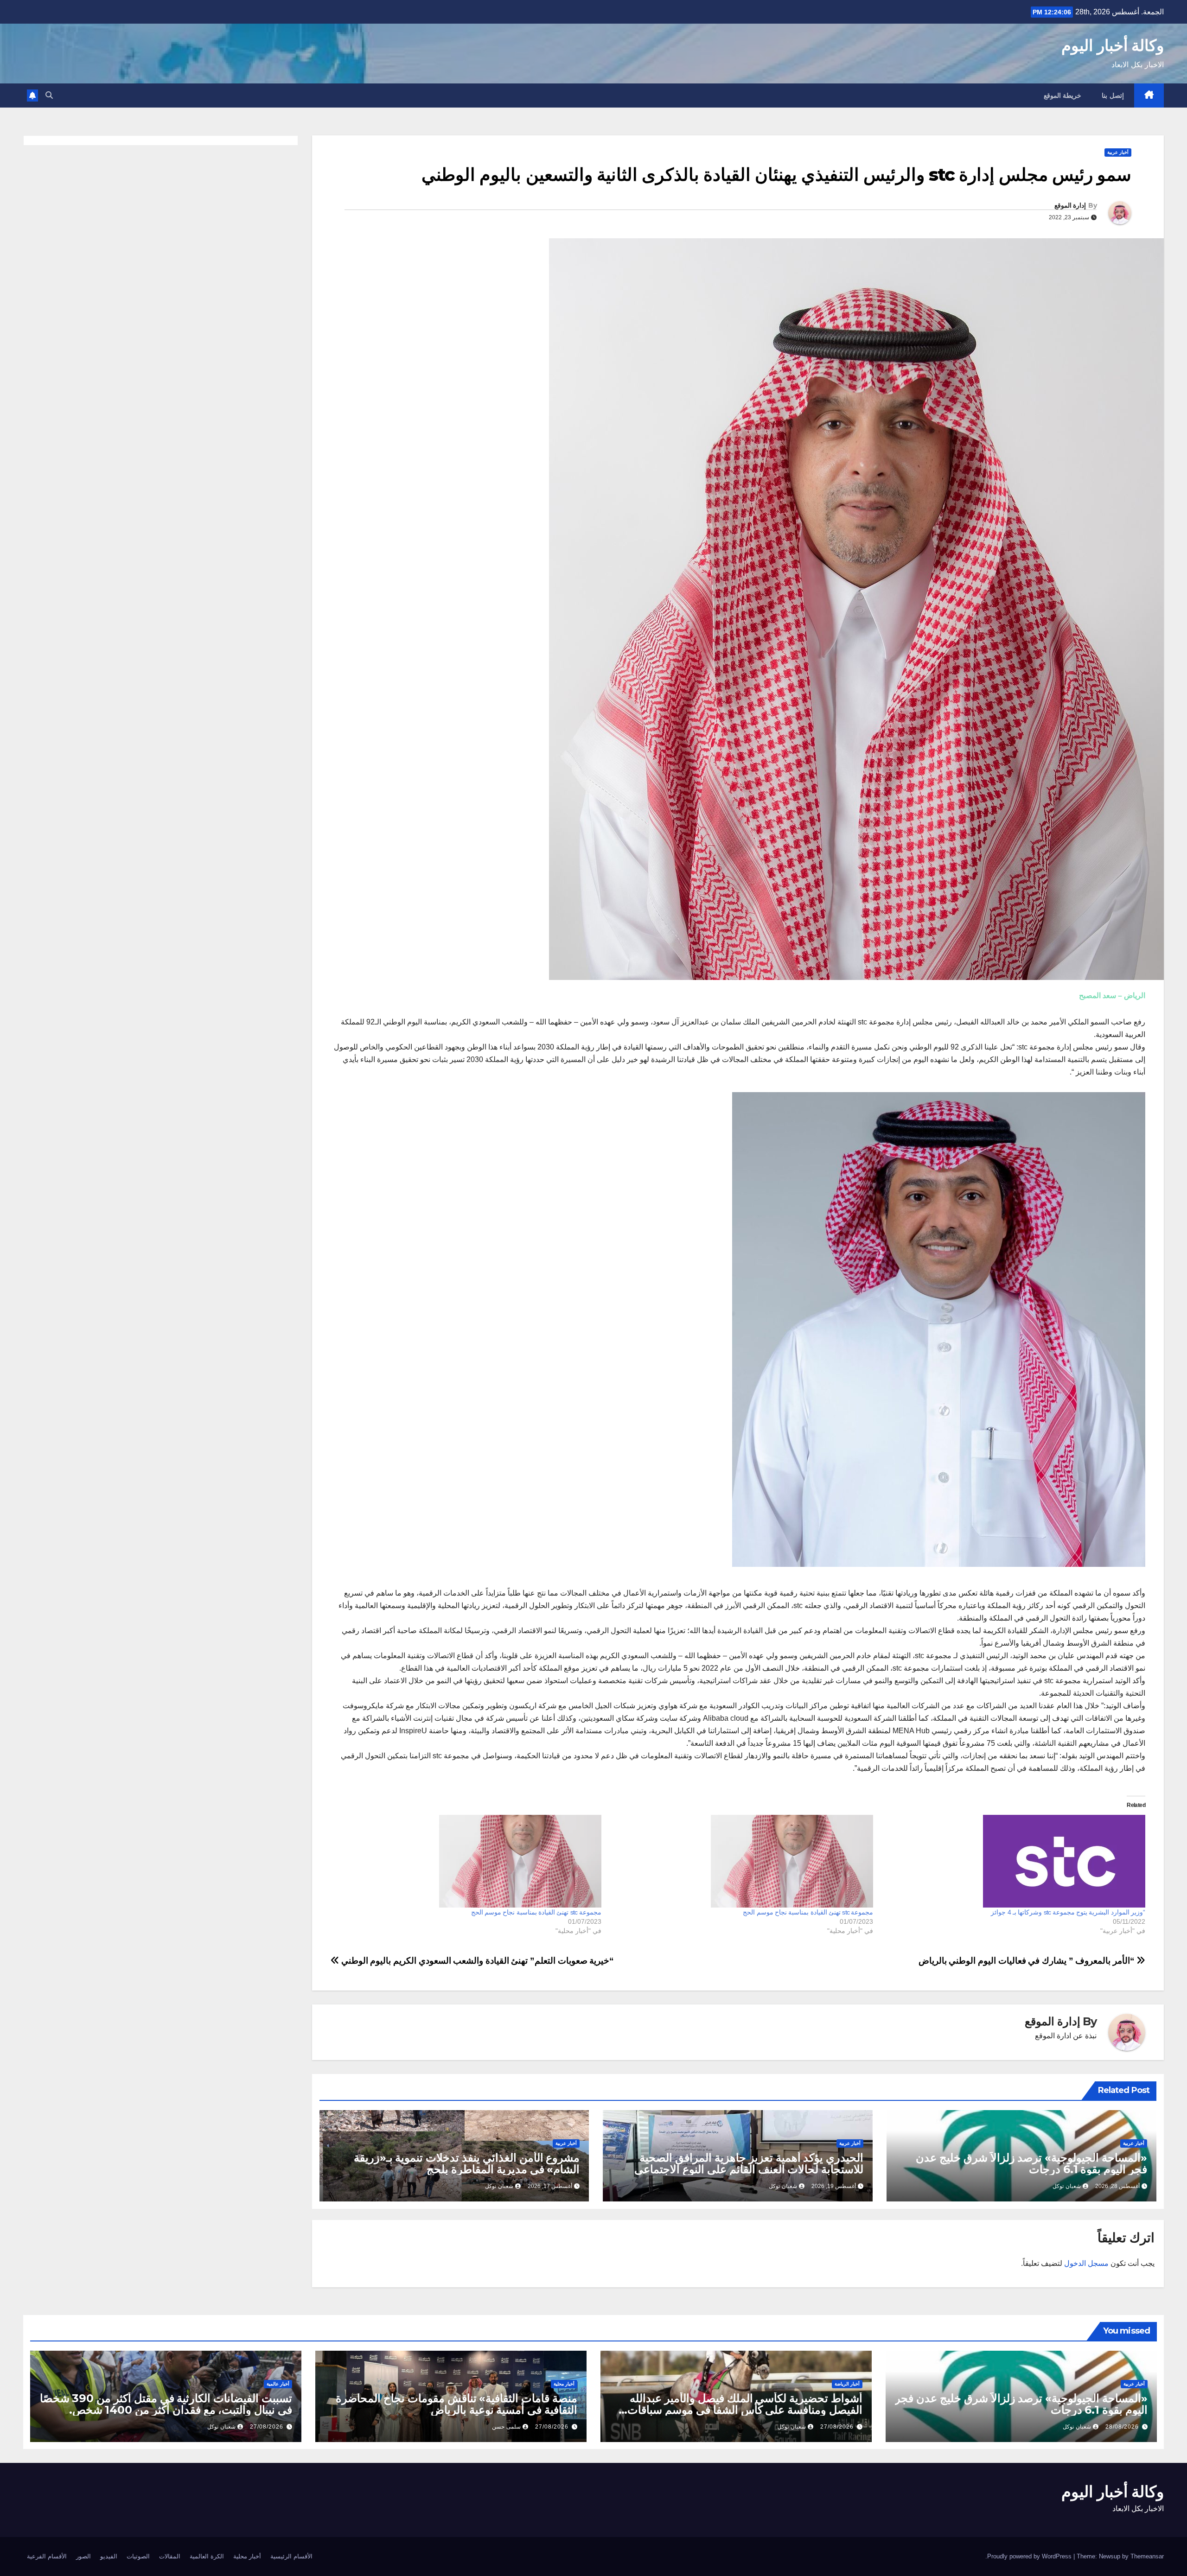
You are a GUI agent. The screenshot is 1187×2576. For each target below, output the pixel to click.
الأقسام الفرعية (47, 2556)
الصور (83, 2556)
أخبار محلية (564, 2384)
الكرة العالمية (207, 2556)
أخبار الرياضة (847, 2384)
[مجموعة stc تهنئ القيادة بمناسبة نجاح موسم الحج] (742, 1861)
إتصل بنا (1113, 95)
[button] (49, 95)
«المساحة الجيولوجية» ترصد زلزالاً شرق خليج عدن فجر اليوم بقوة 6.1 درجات (1031, 2163)
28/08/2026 (1122, 2427)
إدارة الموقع (1070, 205)
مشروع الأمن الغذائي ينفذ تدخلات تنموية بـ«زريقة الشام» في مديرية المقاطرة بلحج (467, 2163)
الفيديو (109, 2556)
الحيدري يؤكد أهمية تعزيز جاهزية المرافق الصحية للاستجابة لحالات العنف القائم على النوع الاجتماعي (749, 2163)
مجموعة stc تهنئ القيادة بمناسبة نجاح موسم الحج (808, 1912)
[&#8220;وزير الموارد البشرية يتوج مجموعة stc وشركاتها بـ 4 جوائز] (1014, 1861)
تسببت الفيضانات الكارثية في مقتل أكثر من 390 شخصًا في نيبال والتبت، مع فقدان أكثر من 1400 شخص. (166, 2404)
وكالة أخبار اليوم (1113, 45)
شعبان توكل (1067, 2186)
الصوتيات (138, 2556)
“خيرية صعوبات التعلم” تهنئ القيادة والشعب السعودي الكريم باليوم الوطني (476, 1961)
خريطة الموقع (1063, 95)
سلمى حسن (506, 2427)
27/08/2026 (837, 2427)
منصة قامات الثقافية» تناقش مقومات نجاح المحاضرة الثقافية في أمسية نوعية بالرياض (456, 2404)
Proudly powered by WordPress (1030, 2556)
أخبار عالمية (278, 2384)
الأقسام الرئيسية (291, 2556)
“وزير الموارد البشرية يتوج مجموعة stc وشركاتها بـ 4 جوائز (1068, 1912)
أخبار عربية (1118, 152)
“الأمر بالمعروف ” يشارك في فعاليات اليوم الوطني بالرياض (1028, 1961)
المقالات (170, 2556)
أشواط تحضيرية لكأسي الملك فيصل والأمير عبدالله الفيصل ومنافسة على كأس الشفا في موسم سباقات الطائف (745, 2410)
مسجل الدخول (1086, 2263)
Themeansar (1147, 2556)
